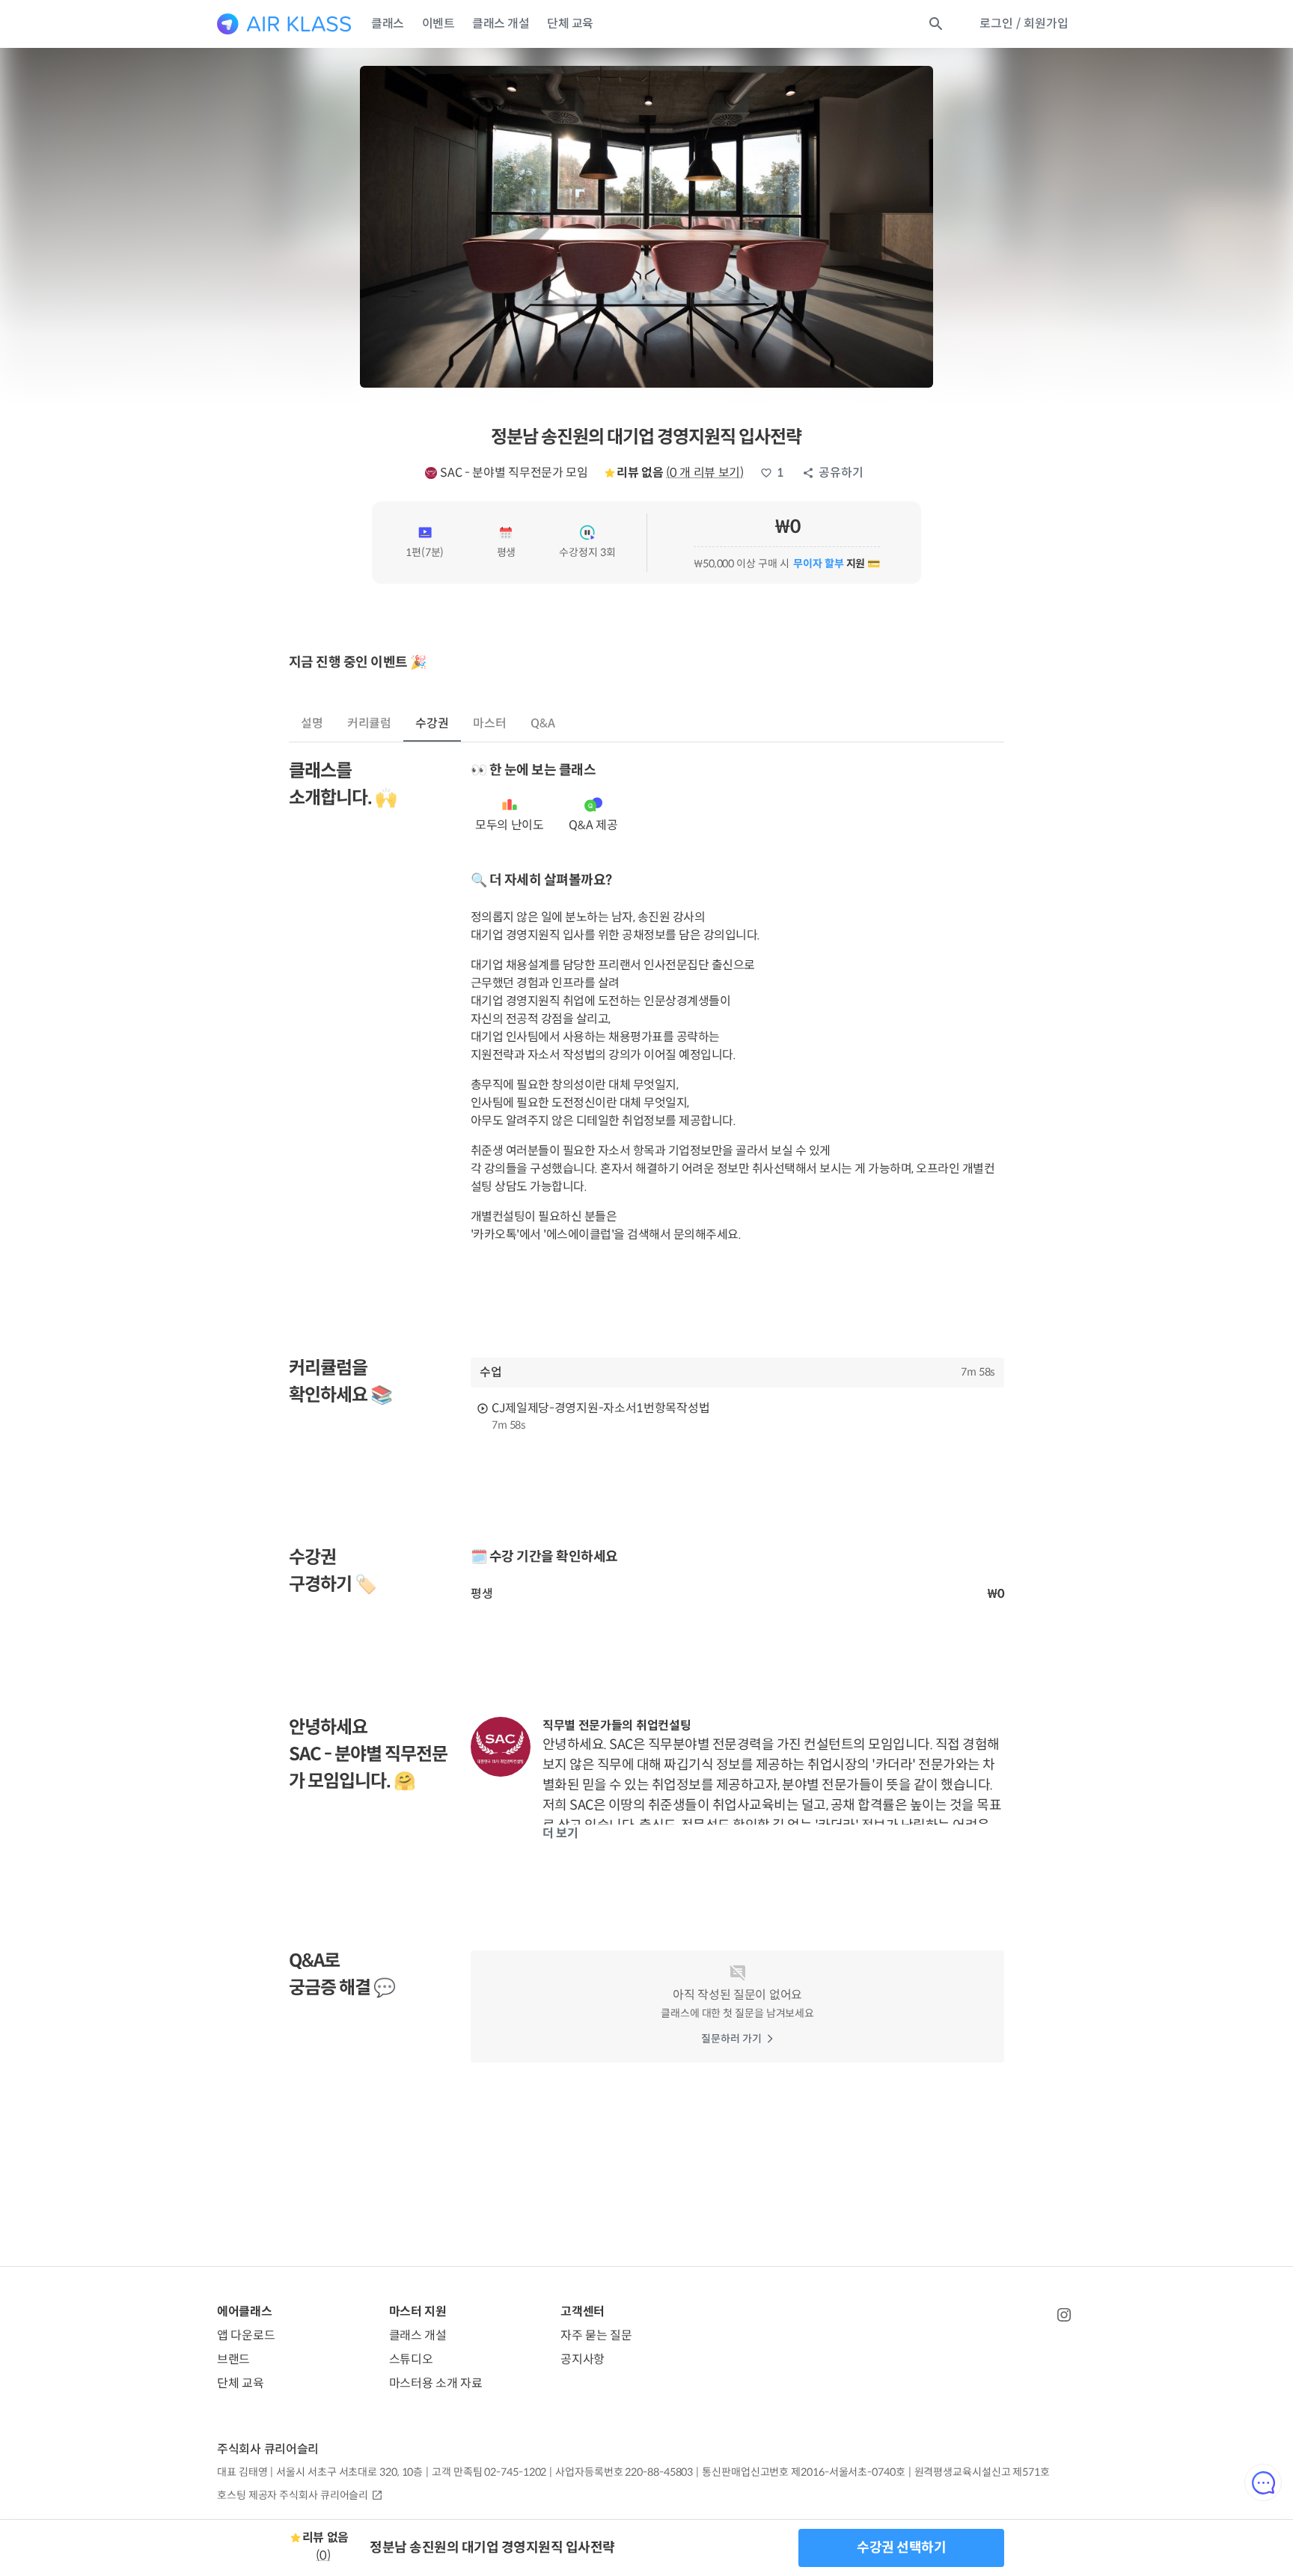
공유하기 (841, 473)
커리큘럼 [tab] (370, 723)
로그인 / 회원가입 (1024, 24)
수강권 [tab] (432, 723)
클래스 (388, 24)
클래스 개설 (501, 24)
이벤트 (438, 24)
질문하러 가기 (731, 2039)
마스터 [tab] (490, 723)
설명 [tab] (312, 723)
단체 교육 (570, 24)
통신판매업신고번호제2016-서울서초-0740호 (803, 2472)
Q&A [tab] (543, 723)
